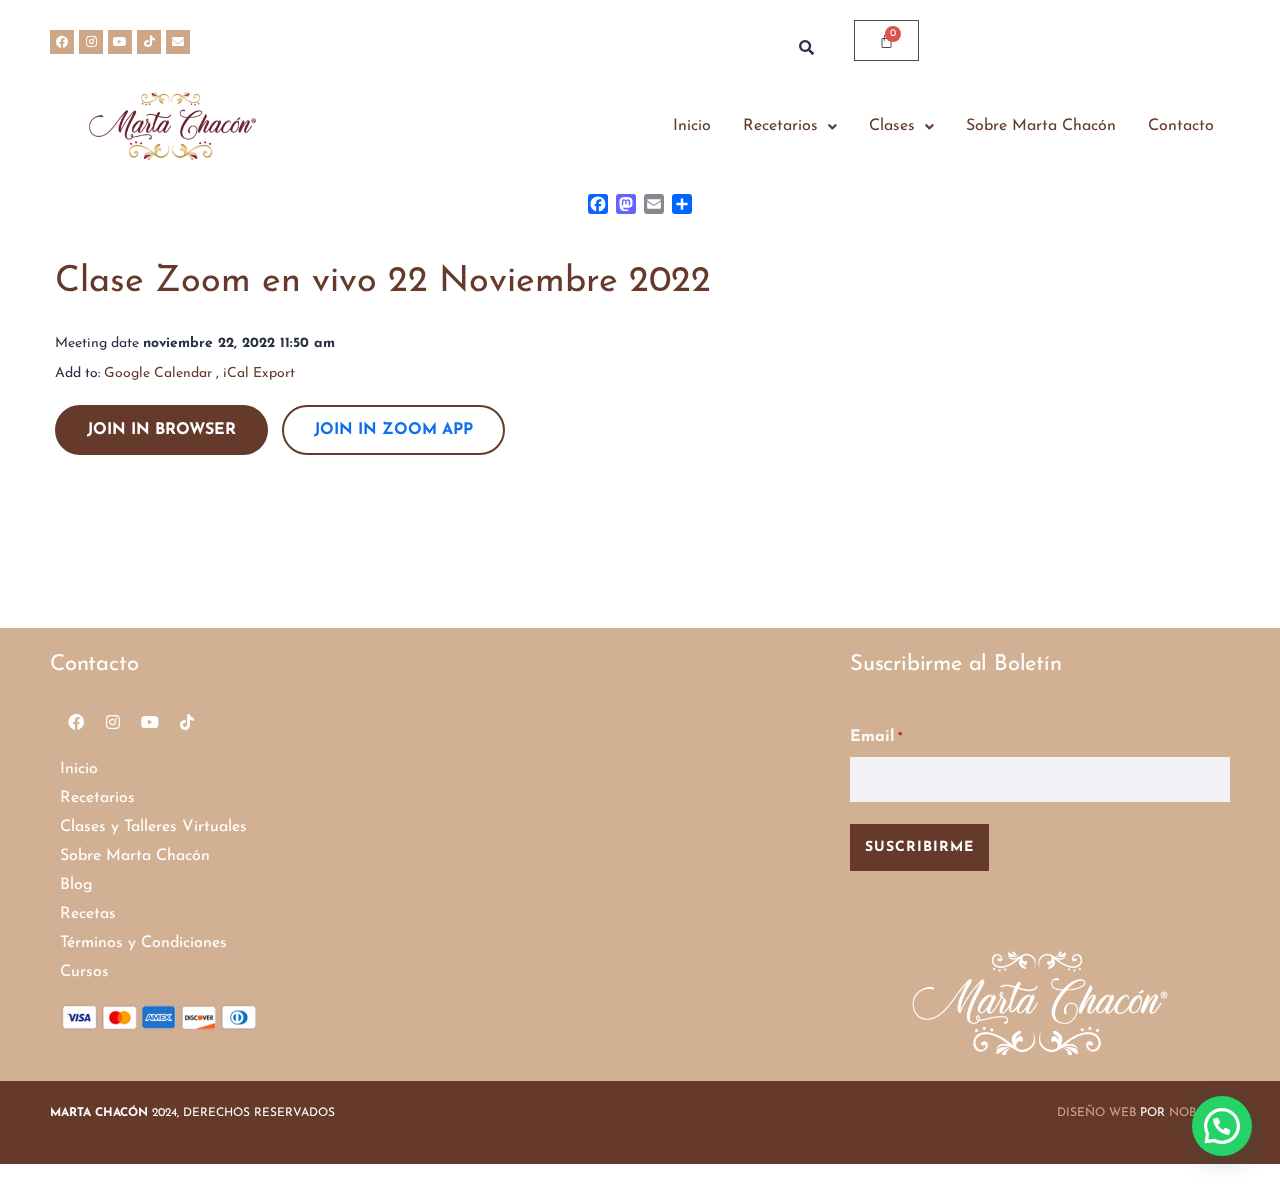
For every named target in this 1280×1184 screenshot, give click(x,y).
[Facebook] (62, 42)
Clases (892, 126)
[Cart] (886, 40)
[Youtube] (120, 42)
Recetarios (780, 126)
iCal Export (259, 373)
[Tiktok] (149, 42)
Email (876, 737)
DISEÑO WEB (1096, 1113)
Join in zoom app (393, 430)
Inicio (692, 126)
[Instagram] (91, 42)
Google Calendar (158, 373)
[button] (790, 126)
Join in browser (161, 430)
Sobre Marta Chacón (1041, 126)
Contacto (1181, 126)
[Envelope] (178, 42)
